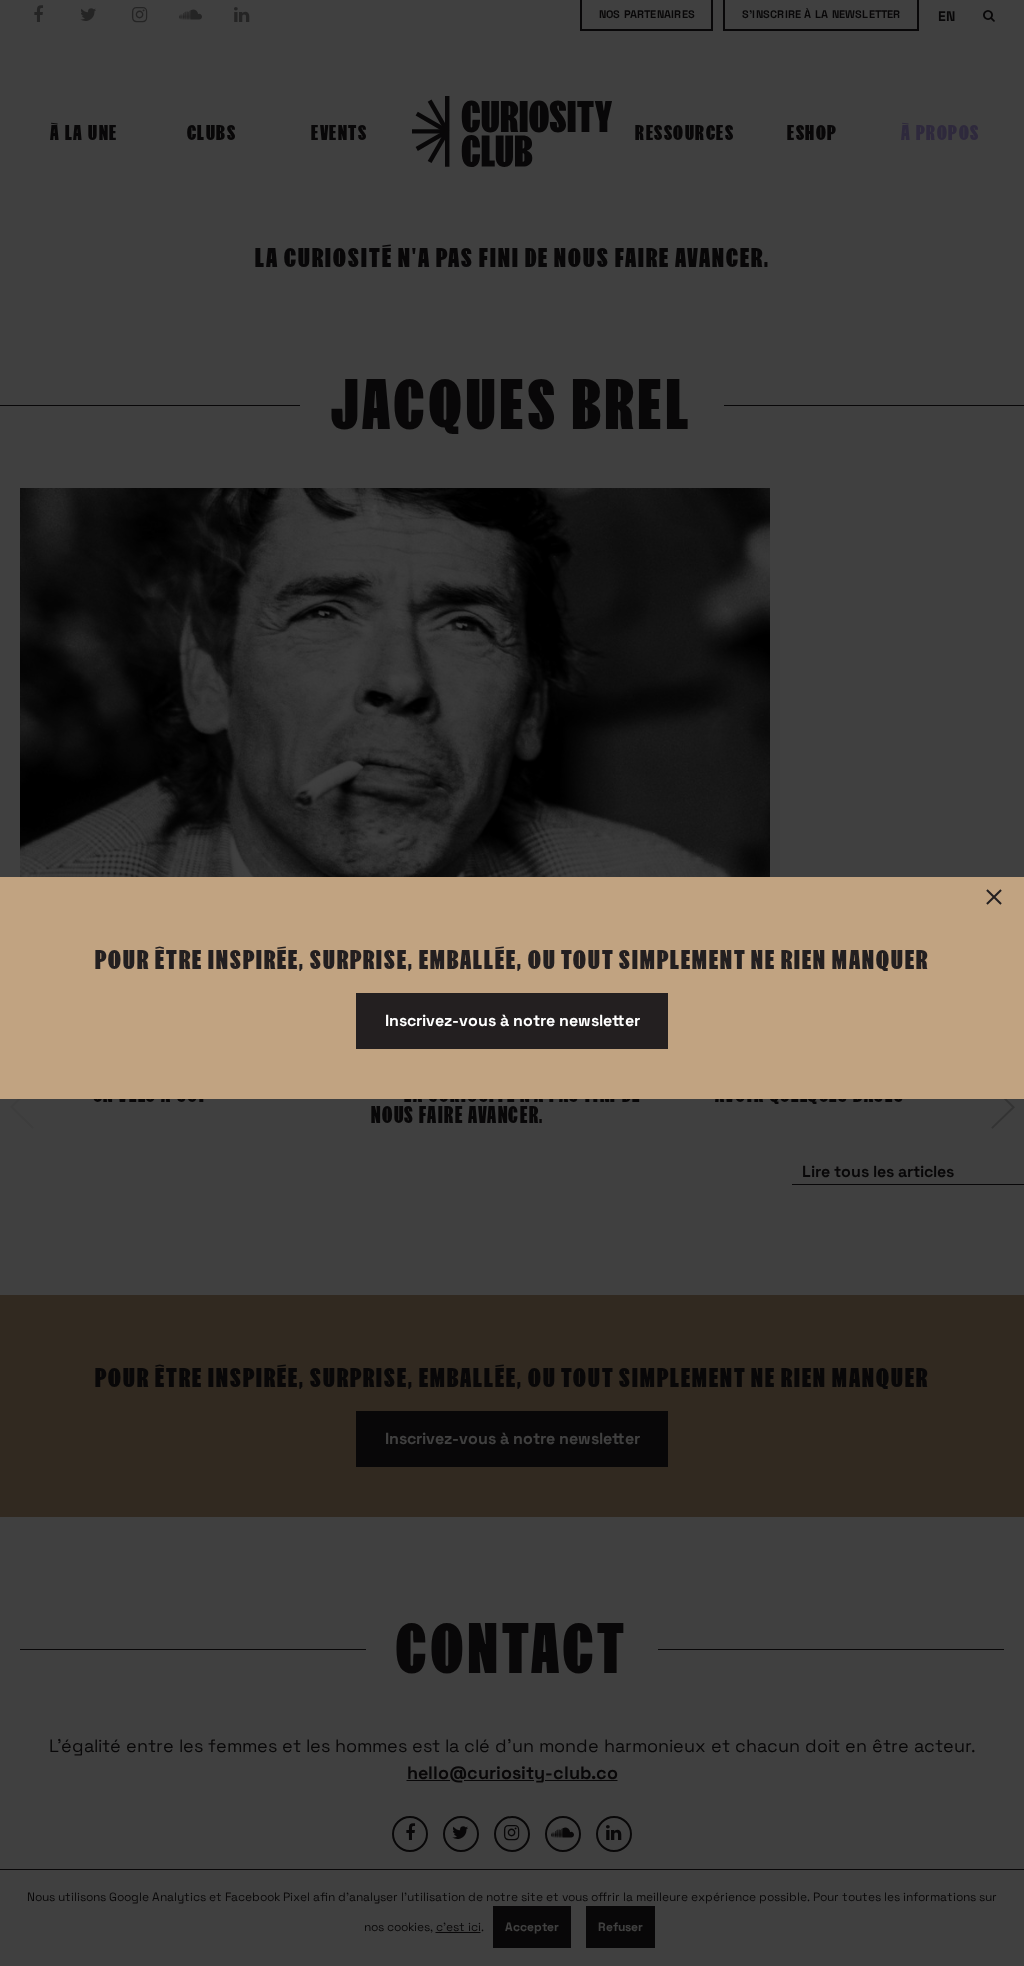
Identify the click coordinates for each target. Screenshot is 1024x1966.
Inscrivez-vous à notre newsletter (512, 1020)
